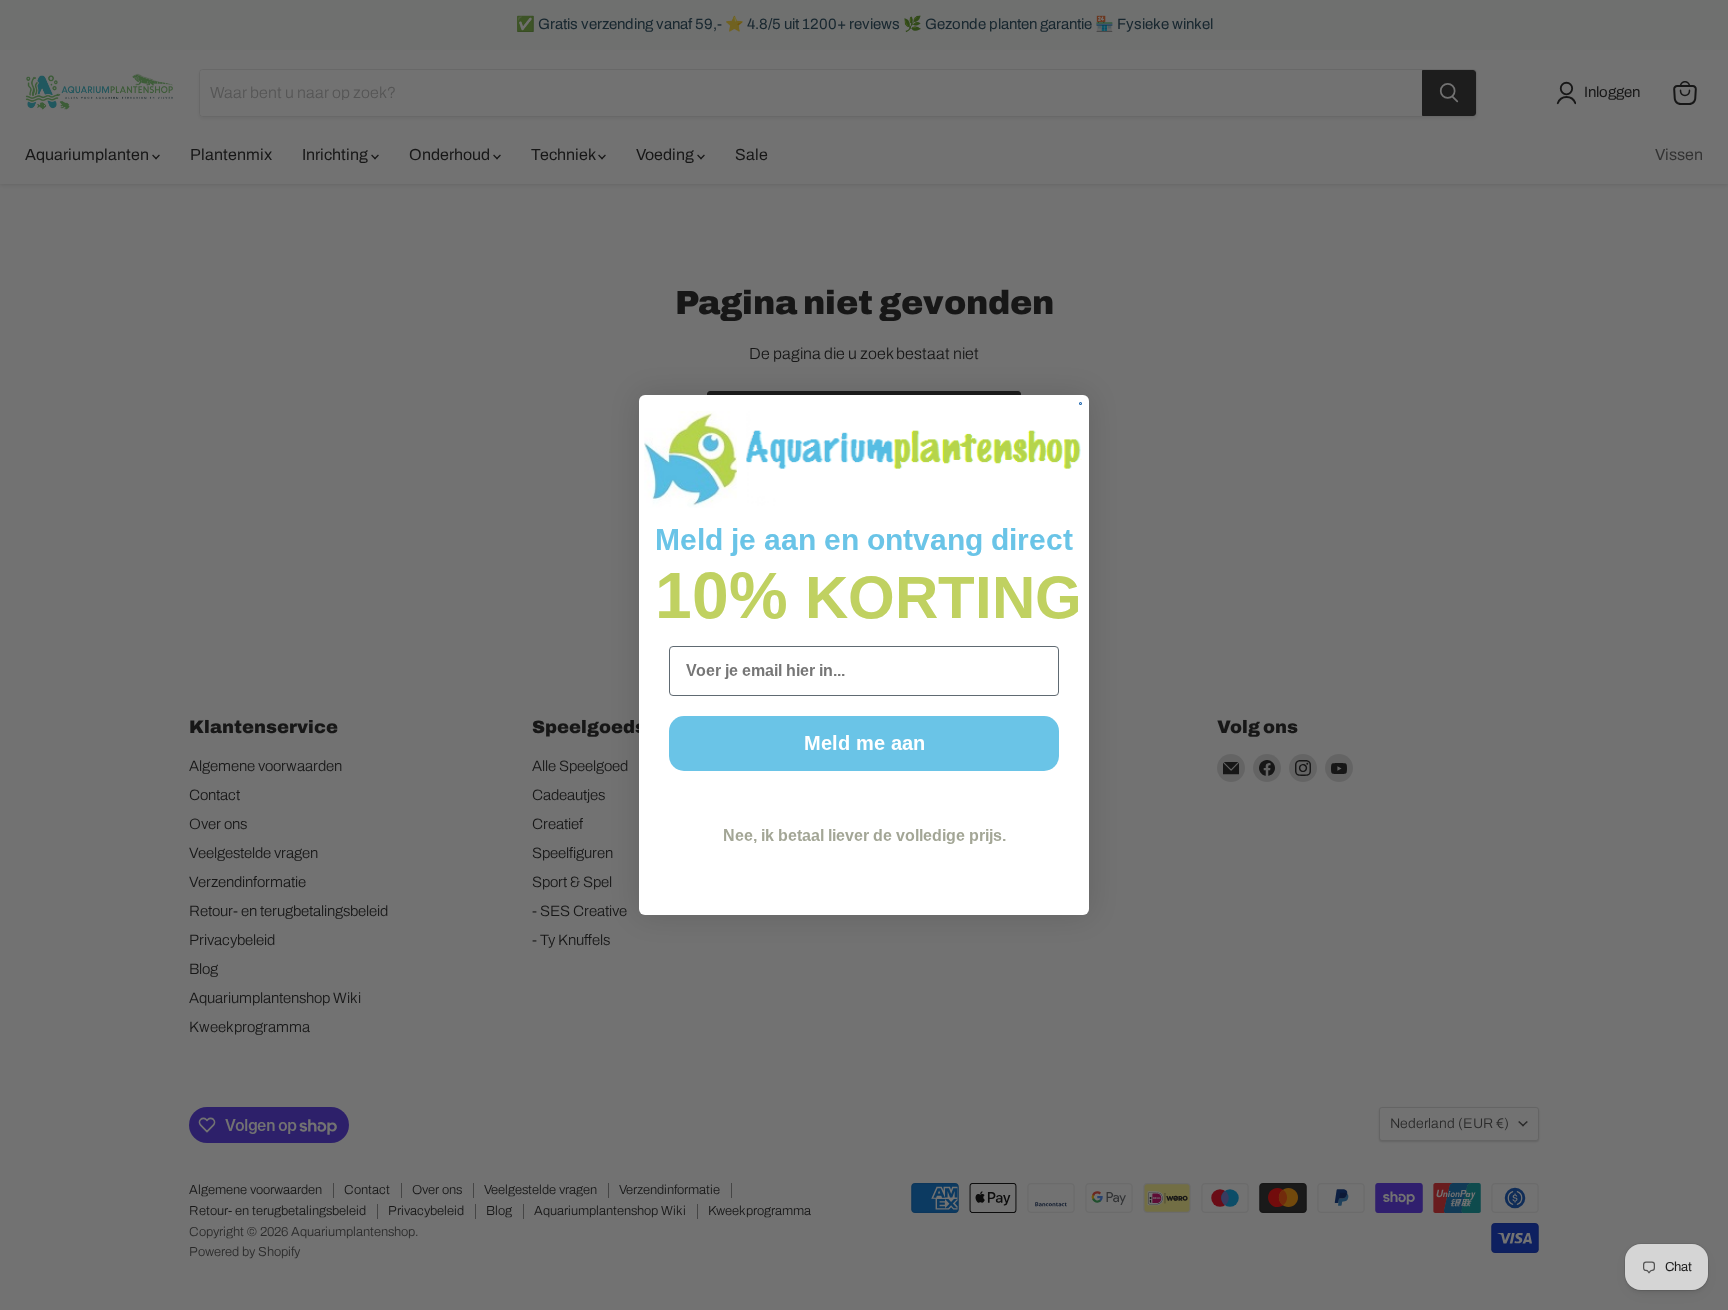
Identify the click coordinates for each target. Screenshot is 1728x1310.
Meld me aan (864, 743)
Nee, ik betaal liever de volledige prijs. (864, 835)
